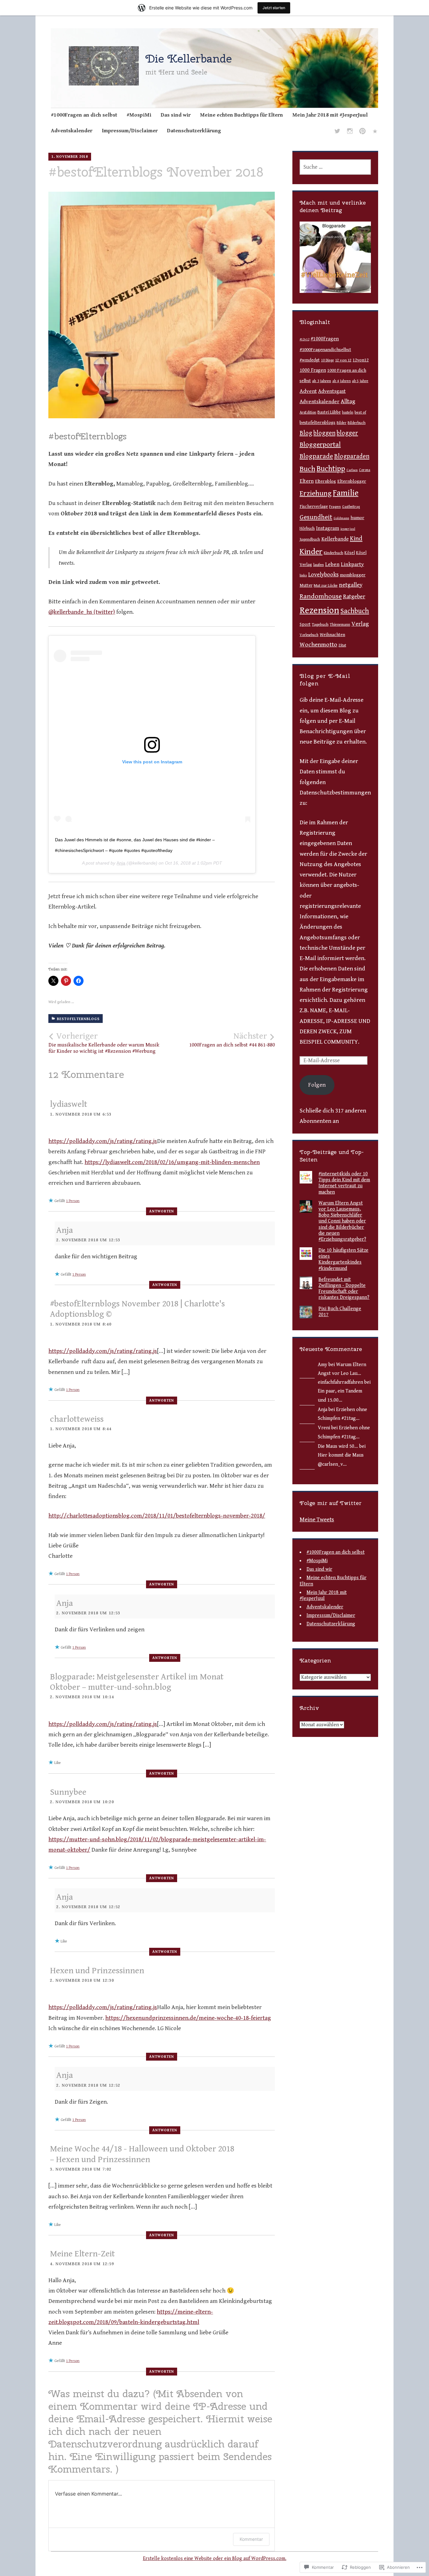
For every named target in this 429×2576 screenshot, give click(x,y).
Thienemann (340, 624)
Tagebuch (320, 624)
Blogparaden (352, 456)
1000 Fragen (313, 370)
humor (357, 518)
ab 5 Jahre (360, 381)
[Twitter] (337, 132)
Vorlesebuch (309, 635)
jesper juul (348, 529)
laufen (318, 565)
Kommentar (251, 2539)
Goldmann (341, 518)
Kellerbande (335, 539)
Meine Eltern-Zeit (82, 2254)
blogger (347, 433)
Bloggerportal (320, 445)
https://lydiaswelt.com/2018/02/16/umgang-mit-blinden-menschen (172, 1162)
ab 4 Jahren (342, 381)
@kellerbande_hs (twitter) (82, 612)
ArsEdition (308, 412)
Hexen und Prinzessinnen (97, 1971)
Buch (307, 469)
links (303, 575)
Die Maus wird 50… (338, 1446)
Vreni (324, 1428)
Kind (356, 539)
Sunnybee (68, 1792)
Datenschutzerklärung (194, 131)
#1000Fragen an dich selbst (84, 115)
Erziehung (316, 494)
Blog (306, 433)
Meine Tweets (317, 1519)
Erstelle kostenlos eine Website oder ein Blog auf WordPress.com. (215, 2559)
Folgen (317, 1085)
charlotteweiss (77, 1419)
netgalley (351, 585)
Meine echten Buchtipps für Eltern (242, 115)
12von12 (361, 360)
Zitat (342, 645)
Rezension (319, 610)
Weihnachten (332, 635)
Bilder (342, 423)
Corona (365, 470)
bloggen (324, 433)
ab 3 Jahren (322, 381)
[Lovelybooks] (375, 132)
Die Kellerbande (189, 58)
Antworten (162, 1211)
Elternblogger (352, 481)
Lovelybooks (323, 575)
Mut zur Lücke (326, 586)
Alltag (348, 401)
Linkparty (352, 564)
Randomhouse (321, 596)
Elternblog (326, 481)
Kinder (311, 552)
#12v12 (304, 339)
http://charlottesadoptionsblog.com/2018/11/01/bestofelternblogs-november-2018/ (157, 1516)
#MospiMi (139, 115)
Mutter (306, 585)
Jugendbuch (310, 539)
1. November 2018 (70, 157)
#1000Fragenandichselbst (325, 350)
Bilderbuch (357, 423)
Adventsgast (332, 391)
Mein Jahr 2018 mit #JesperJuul (330, 115)
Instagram (328, 528)
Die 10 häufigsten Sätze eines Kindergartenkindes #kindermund (343, 1259)
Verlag (360, 624)
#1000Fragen (325, 339)
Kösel (350, 553)
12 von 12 (343, 360)
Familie (346, 493)
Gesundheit (316, 517)
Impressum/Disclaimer (130, 131)
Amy (323, 1365)
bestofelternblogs (78, 1019)
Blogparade (316, 456)
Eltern (307, 481)
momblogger (353, 575)
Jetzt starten (274, 8)
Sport (305, 624)
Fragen (335, 507)
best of (360, 412)
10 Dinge (327, 360)
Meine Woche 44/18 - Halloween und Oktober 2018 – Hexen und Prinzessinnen (142, 2154)
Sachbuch (355, 611)
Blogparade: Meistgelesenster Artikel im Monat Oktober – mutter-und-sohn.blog (137, 1682)
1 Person (73, 1201)
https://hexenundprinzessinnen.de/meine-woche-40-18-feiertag (188, 2018)
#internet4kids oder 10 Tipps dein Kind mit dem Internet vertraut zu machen (344, 1183)
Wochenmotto (318, 645)
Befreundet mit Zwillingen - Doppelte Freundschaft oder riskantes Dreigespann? (344, 1289)
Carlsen (352, 470)
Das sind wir (176, 115)
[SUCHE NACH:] (335, 167)
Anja (121, 863)
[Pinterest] (362, 132)
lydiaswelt (69, 1104)
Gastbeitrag (351, 507)
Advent (308, 391)
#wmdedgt (310, 360)
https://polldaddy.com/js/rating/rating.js (103, 1141)
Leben (332, 564)
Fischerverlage (314, 507)
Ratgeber (354, 597)
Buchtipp (331, 469)
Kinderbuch (334, 553)
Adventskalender (72, 131)
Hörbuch (307, 529)
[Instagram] (350, 132)
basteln (348, 412)
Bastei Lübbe (329, 412)
